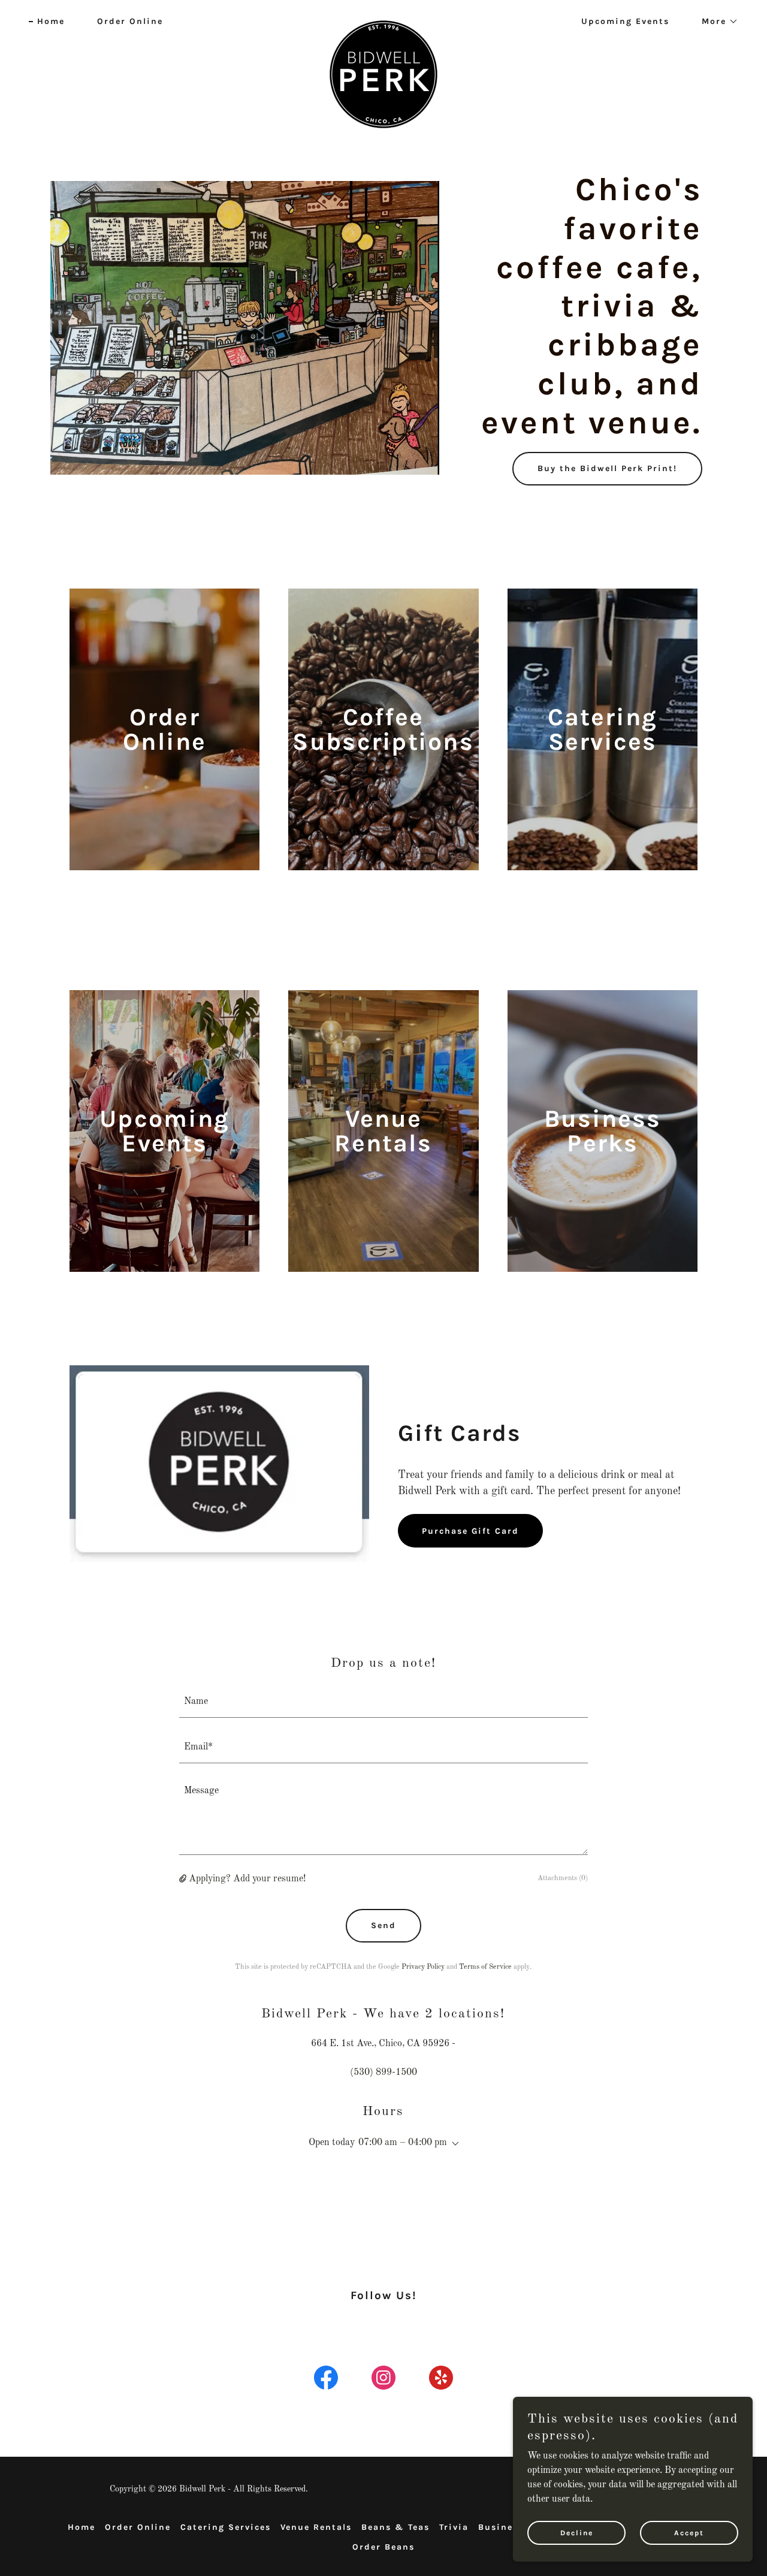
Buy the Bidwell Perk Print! (607, 468)
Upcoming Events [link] (625, 21)
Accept (689, 2533)
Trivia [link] (454, 2527)
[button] (716, 22)
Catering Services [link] (226, 2527)
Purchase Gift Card (470, 1531)
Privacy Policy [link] (423, 1967)
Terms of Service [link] (485, 1967)
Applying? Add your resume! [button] (247, 1879)
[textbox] (384, 1702)
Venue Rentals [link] (316, 2527)
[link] (384, 19)
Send (383, 1925)
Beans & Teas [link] (395, 2527)
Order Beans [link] (383, 2547)
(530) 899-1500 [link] (383, 2073)
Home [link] (51, 21)
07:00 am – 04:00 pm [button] (403, 2143)
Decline (577, 2533)
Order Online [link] (130, 21)
